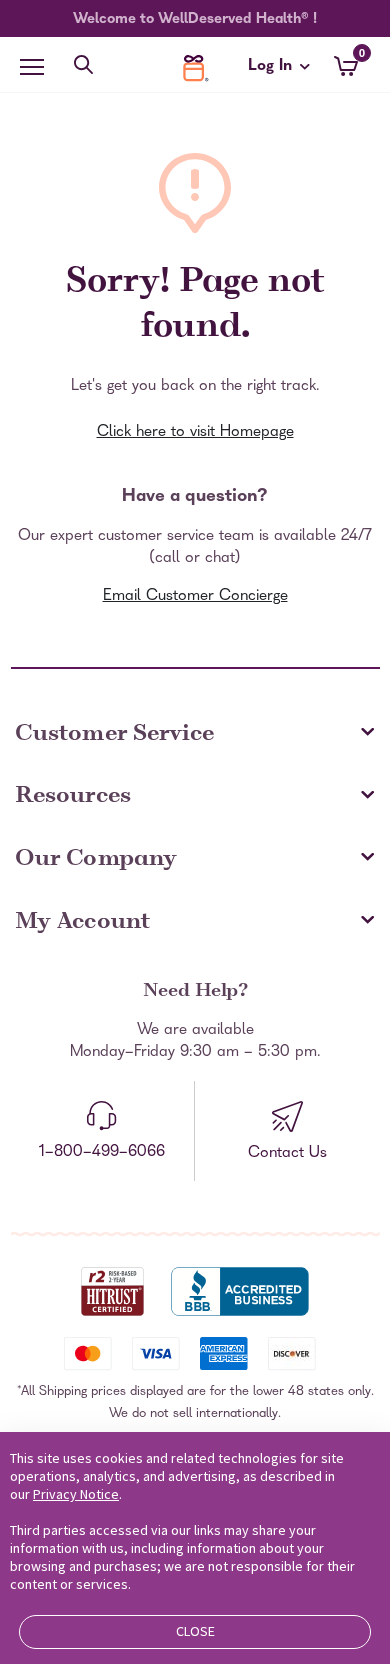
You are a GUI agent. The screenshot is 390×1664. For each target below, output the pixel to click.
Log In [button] (272, 69)
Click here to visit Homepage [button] (195, 433)
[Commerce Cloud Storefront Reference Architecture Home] (195, 68)
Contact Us (287, 1154)
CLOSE (195, 1631)
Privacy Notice (76, 1494)
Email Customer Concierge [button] (195, 597)
